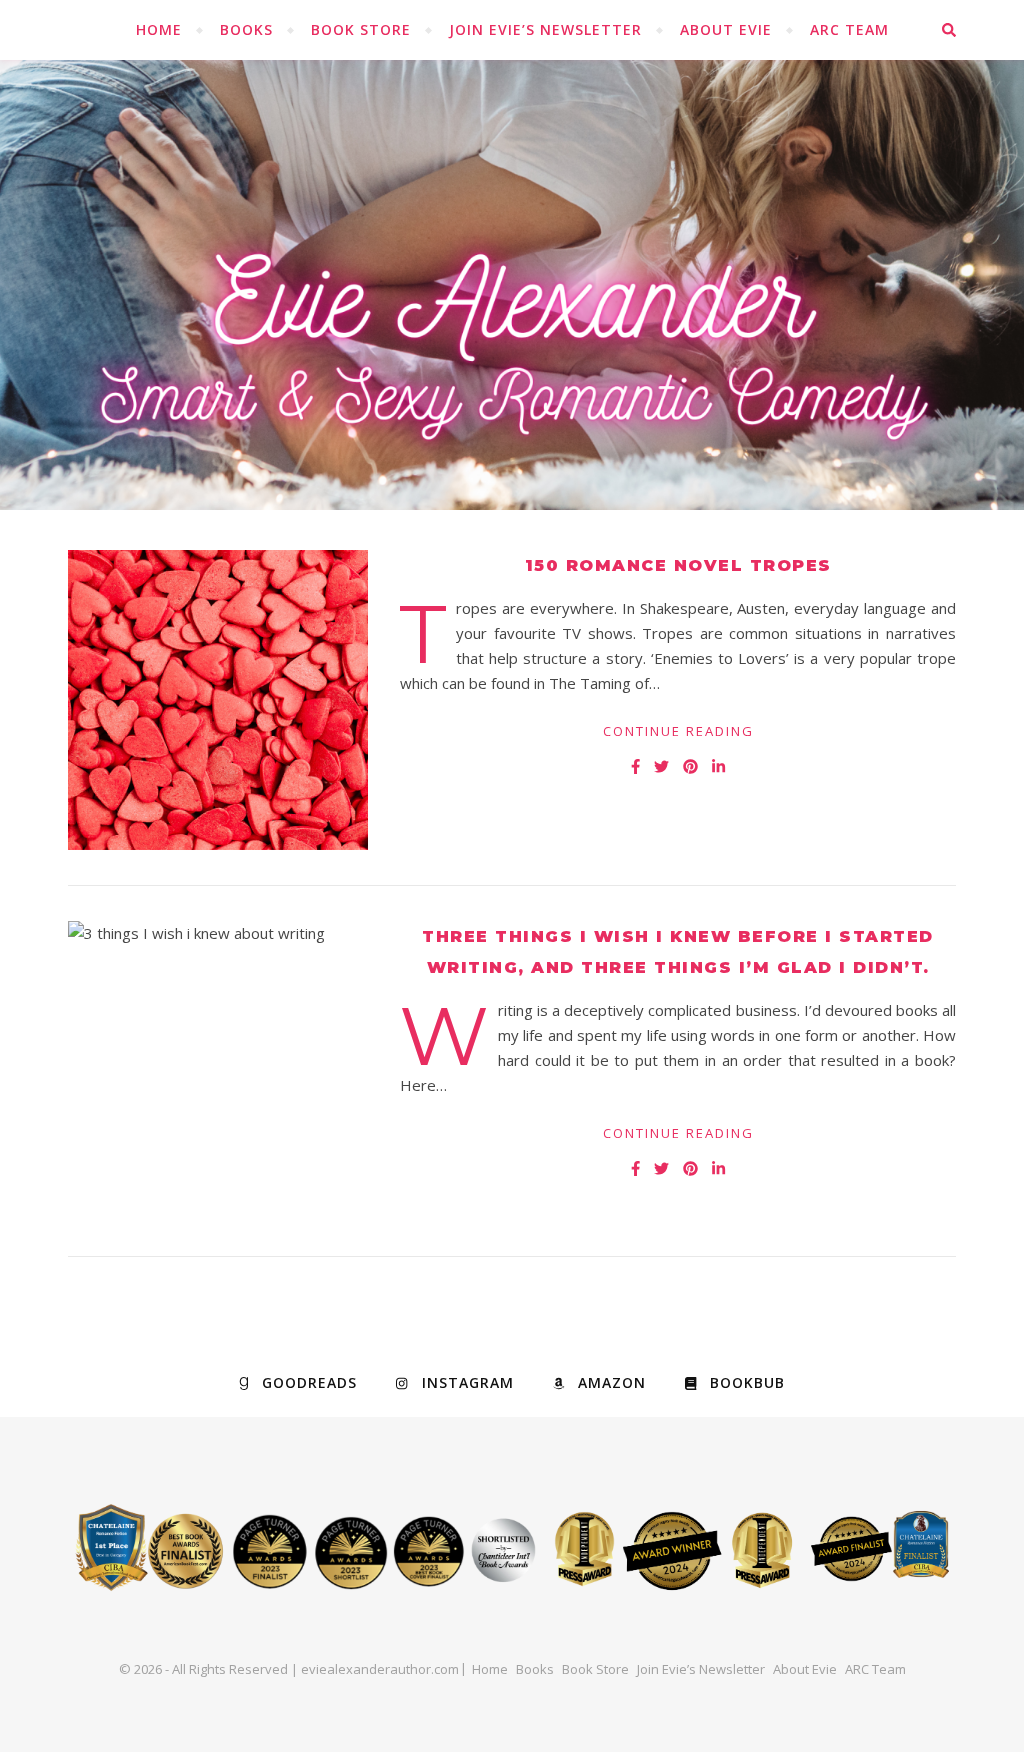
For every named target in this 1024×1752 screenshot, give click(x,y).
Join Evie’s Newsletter (545, 29)
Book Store (361, 29)
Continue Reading (678, 731)
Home (159, 29)
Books (246, 29)
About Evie (726, 29)
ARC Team (849, 29)
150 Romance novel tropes (678, 565)
